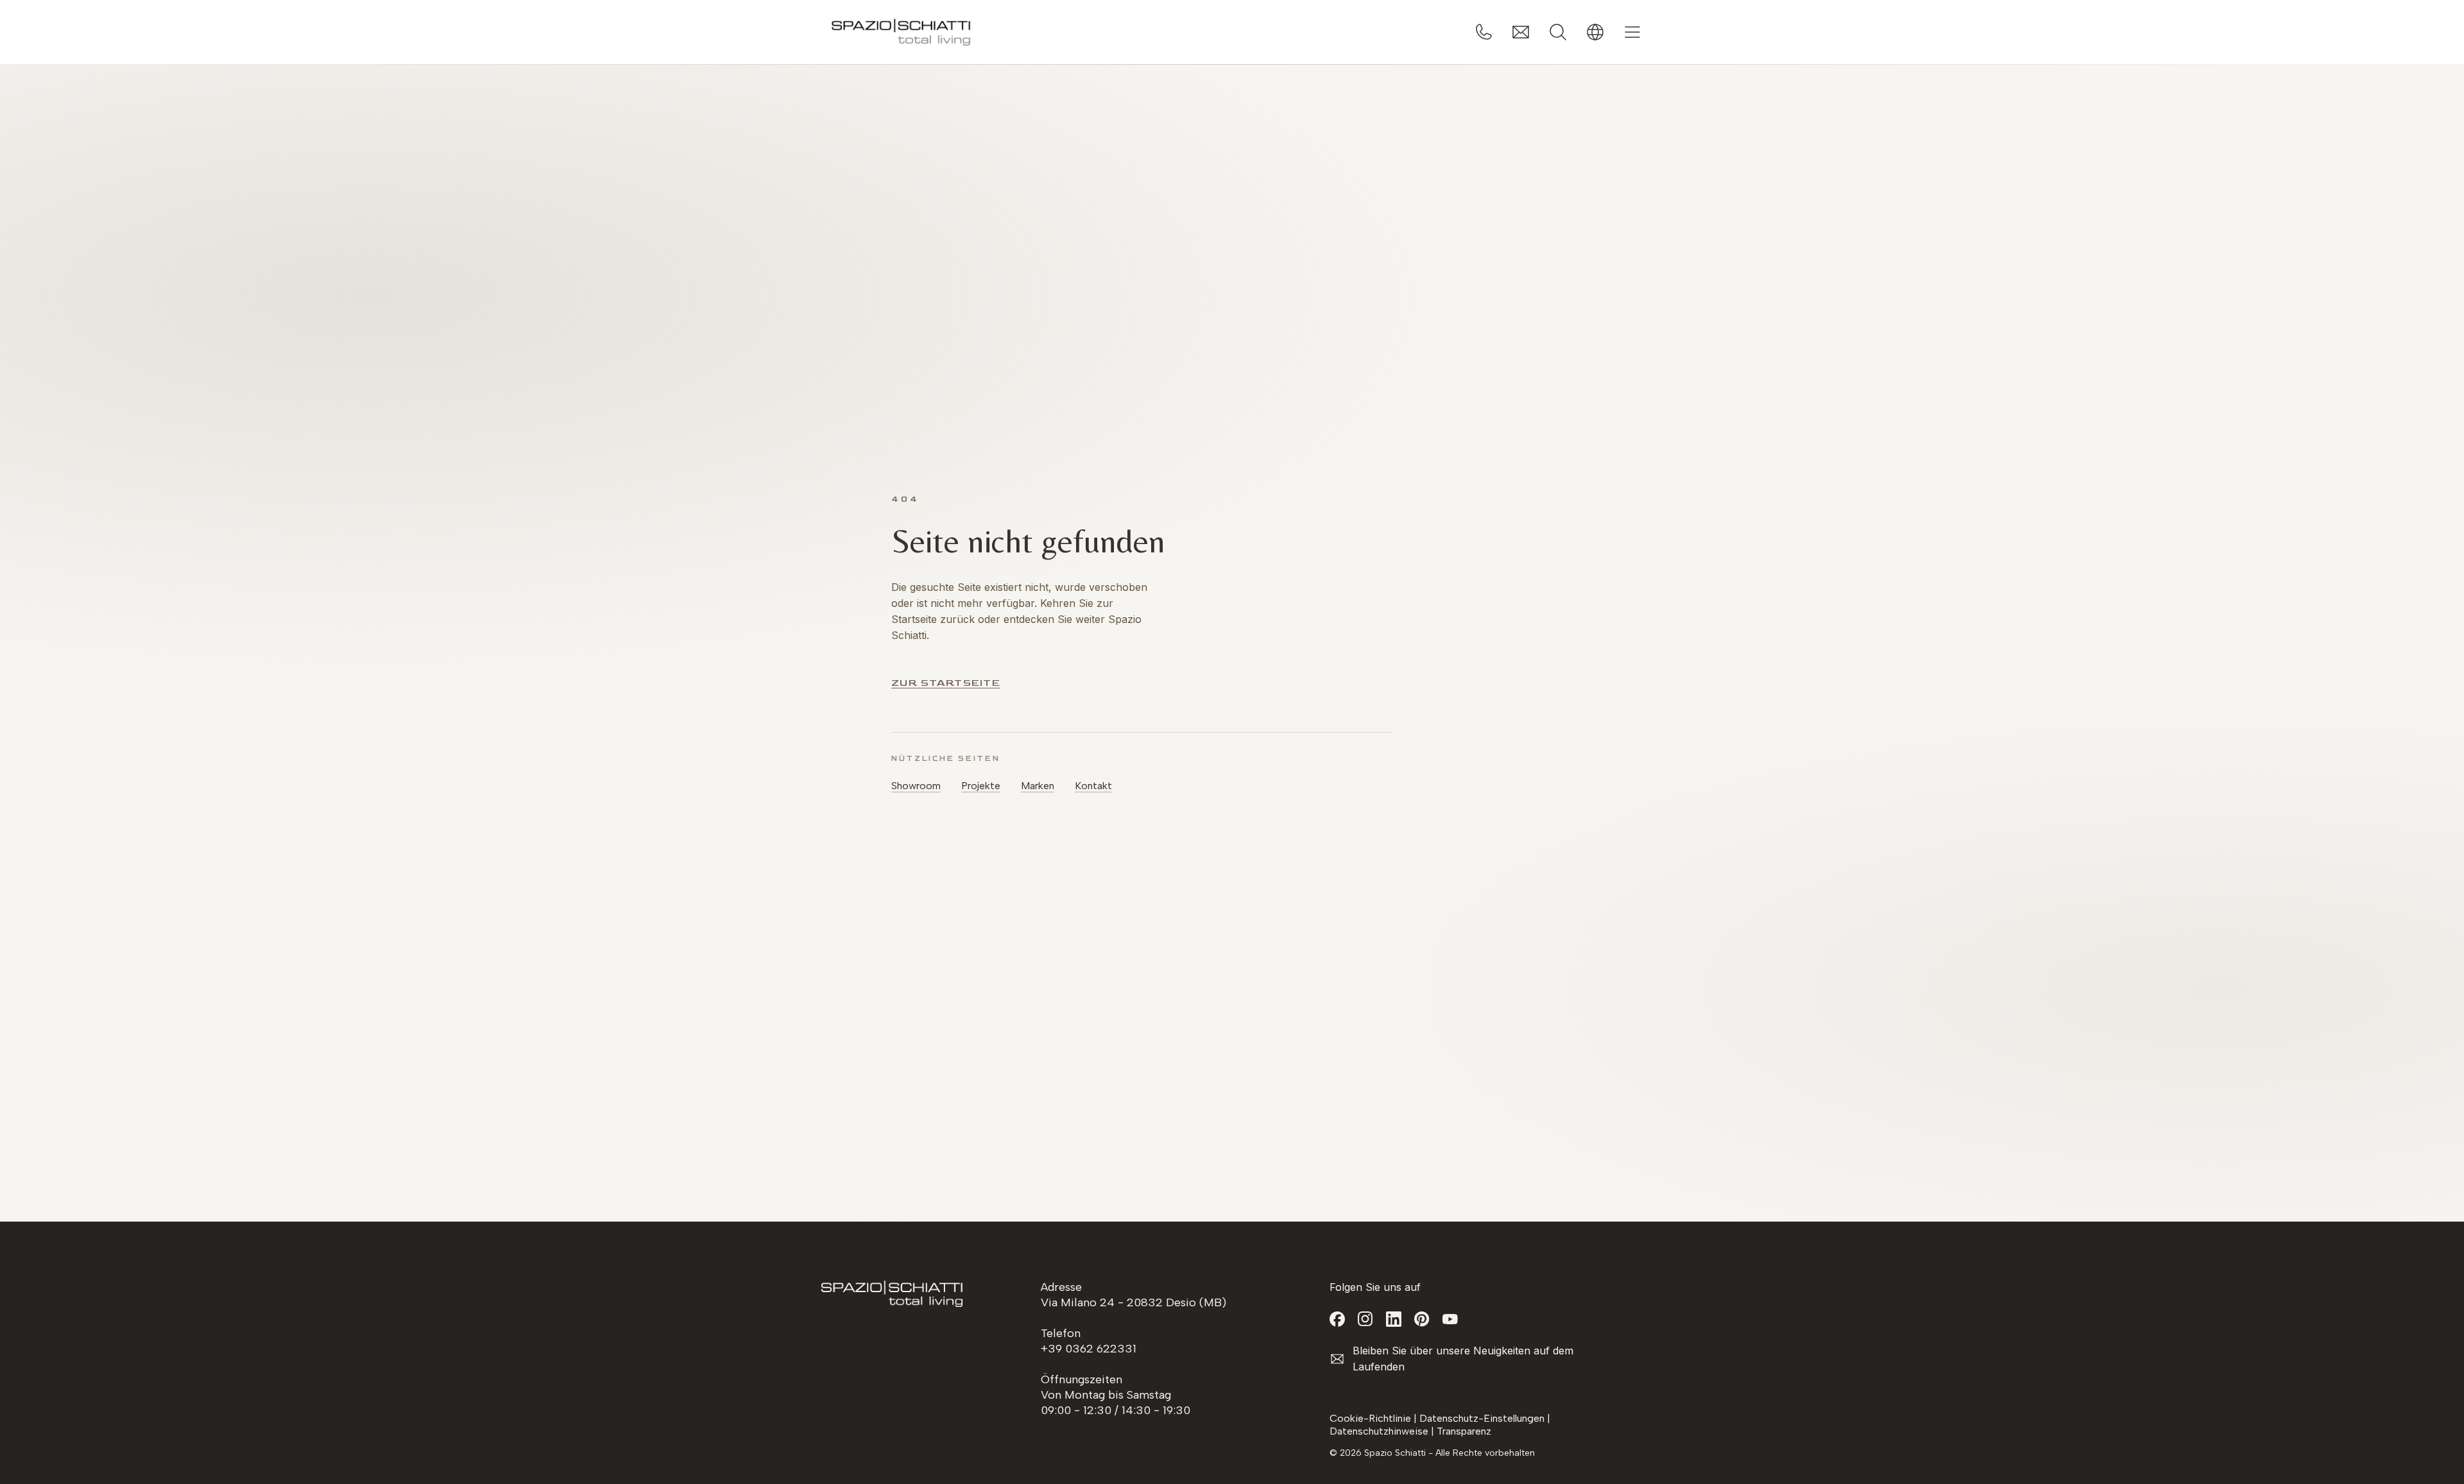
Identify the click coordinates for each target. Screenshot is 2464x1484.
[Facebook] (1337, 1319)
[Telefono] (1484, 32)
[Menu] (1632, 32)
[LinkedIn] (1394, 1319)
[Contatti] (1521, 32)
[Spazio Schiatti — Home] (902, 32)
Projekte (981, 786)
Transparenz (1464, 1431)
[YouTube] (1450, 1319)
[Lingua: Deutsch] (1595, 32)
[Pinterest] (1422, 1319)
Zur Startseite (946, 683)
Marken (1038, 786)
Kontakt (1093, 786)
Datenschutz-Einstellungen (1482, 1418)
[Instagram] (1365, 1319)
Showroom (916, 786)
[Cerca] (1558, 32)
